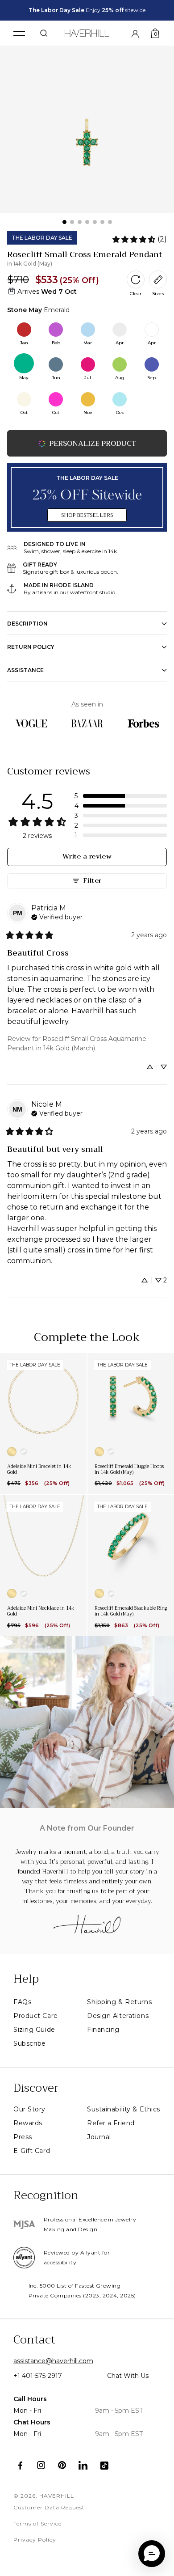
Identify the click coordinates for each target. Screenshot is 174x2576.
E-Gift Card (32, 2151)
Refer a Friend (111, 2123)
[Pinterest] (62, 2465)
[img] (57, 916)
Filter (92, 881)
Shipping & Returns (119, 2002)
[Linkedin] (83, 2465)
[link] (139, 239)
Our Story (29, 2109)
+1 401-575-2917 (38, 2376)
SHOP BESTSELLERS (87, 515)
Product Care (36, 2016)
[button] (121, 796)
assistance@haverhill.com (53, 2361)
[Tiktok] (104, 2465)
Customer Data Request (49, 2507)
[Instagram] (41, 2465)
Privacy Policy (35, 2540)
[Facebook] (20, 2465)
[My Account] (135, 33)
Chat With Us (128, 2376)
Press (23, 2137)
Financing (103, 2030)
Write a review (87, 857)
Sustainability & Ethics (124, 2109)
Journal (99, 2137)
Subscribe (30, 2043)
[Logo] (87, 32)
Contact (34, 2340)
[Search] (44, 33)
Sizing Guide (34, 2030)
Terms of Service (37, 2523)
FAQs (22, 2002)
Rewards (28, 2123)
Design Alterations (118, 2016)
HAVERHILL (57, 2496)
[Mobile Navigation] (19, 33)
